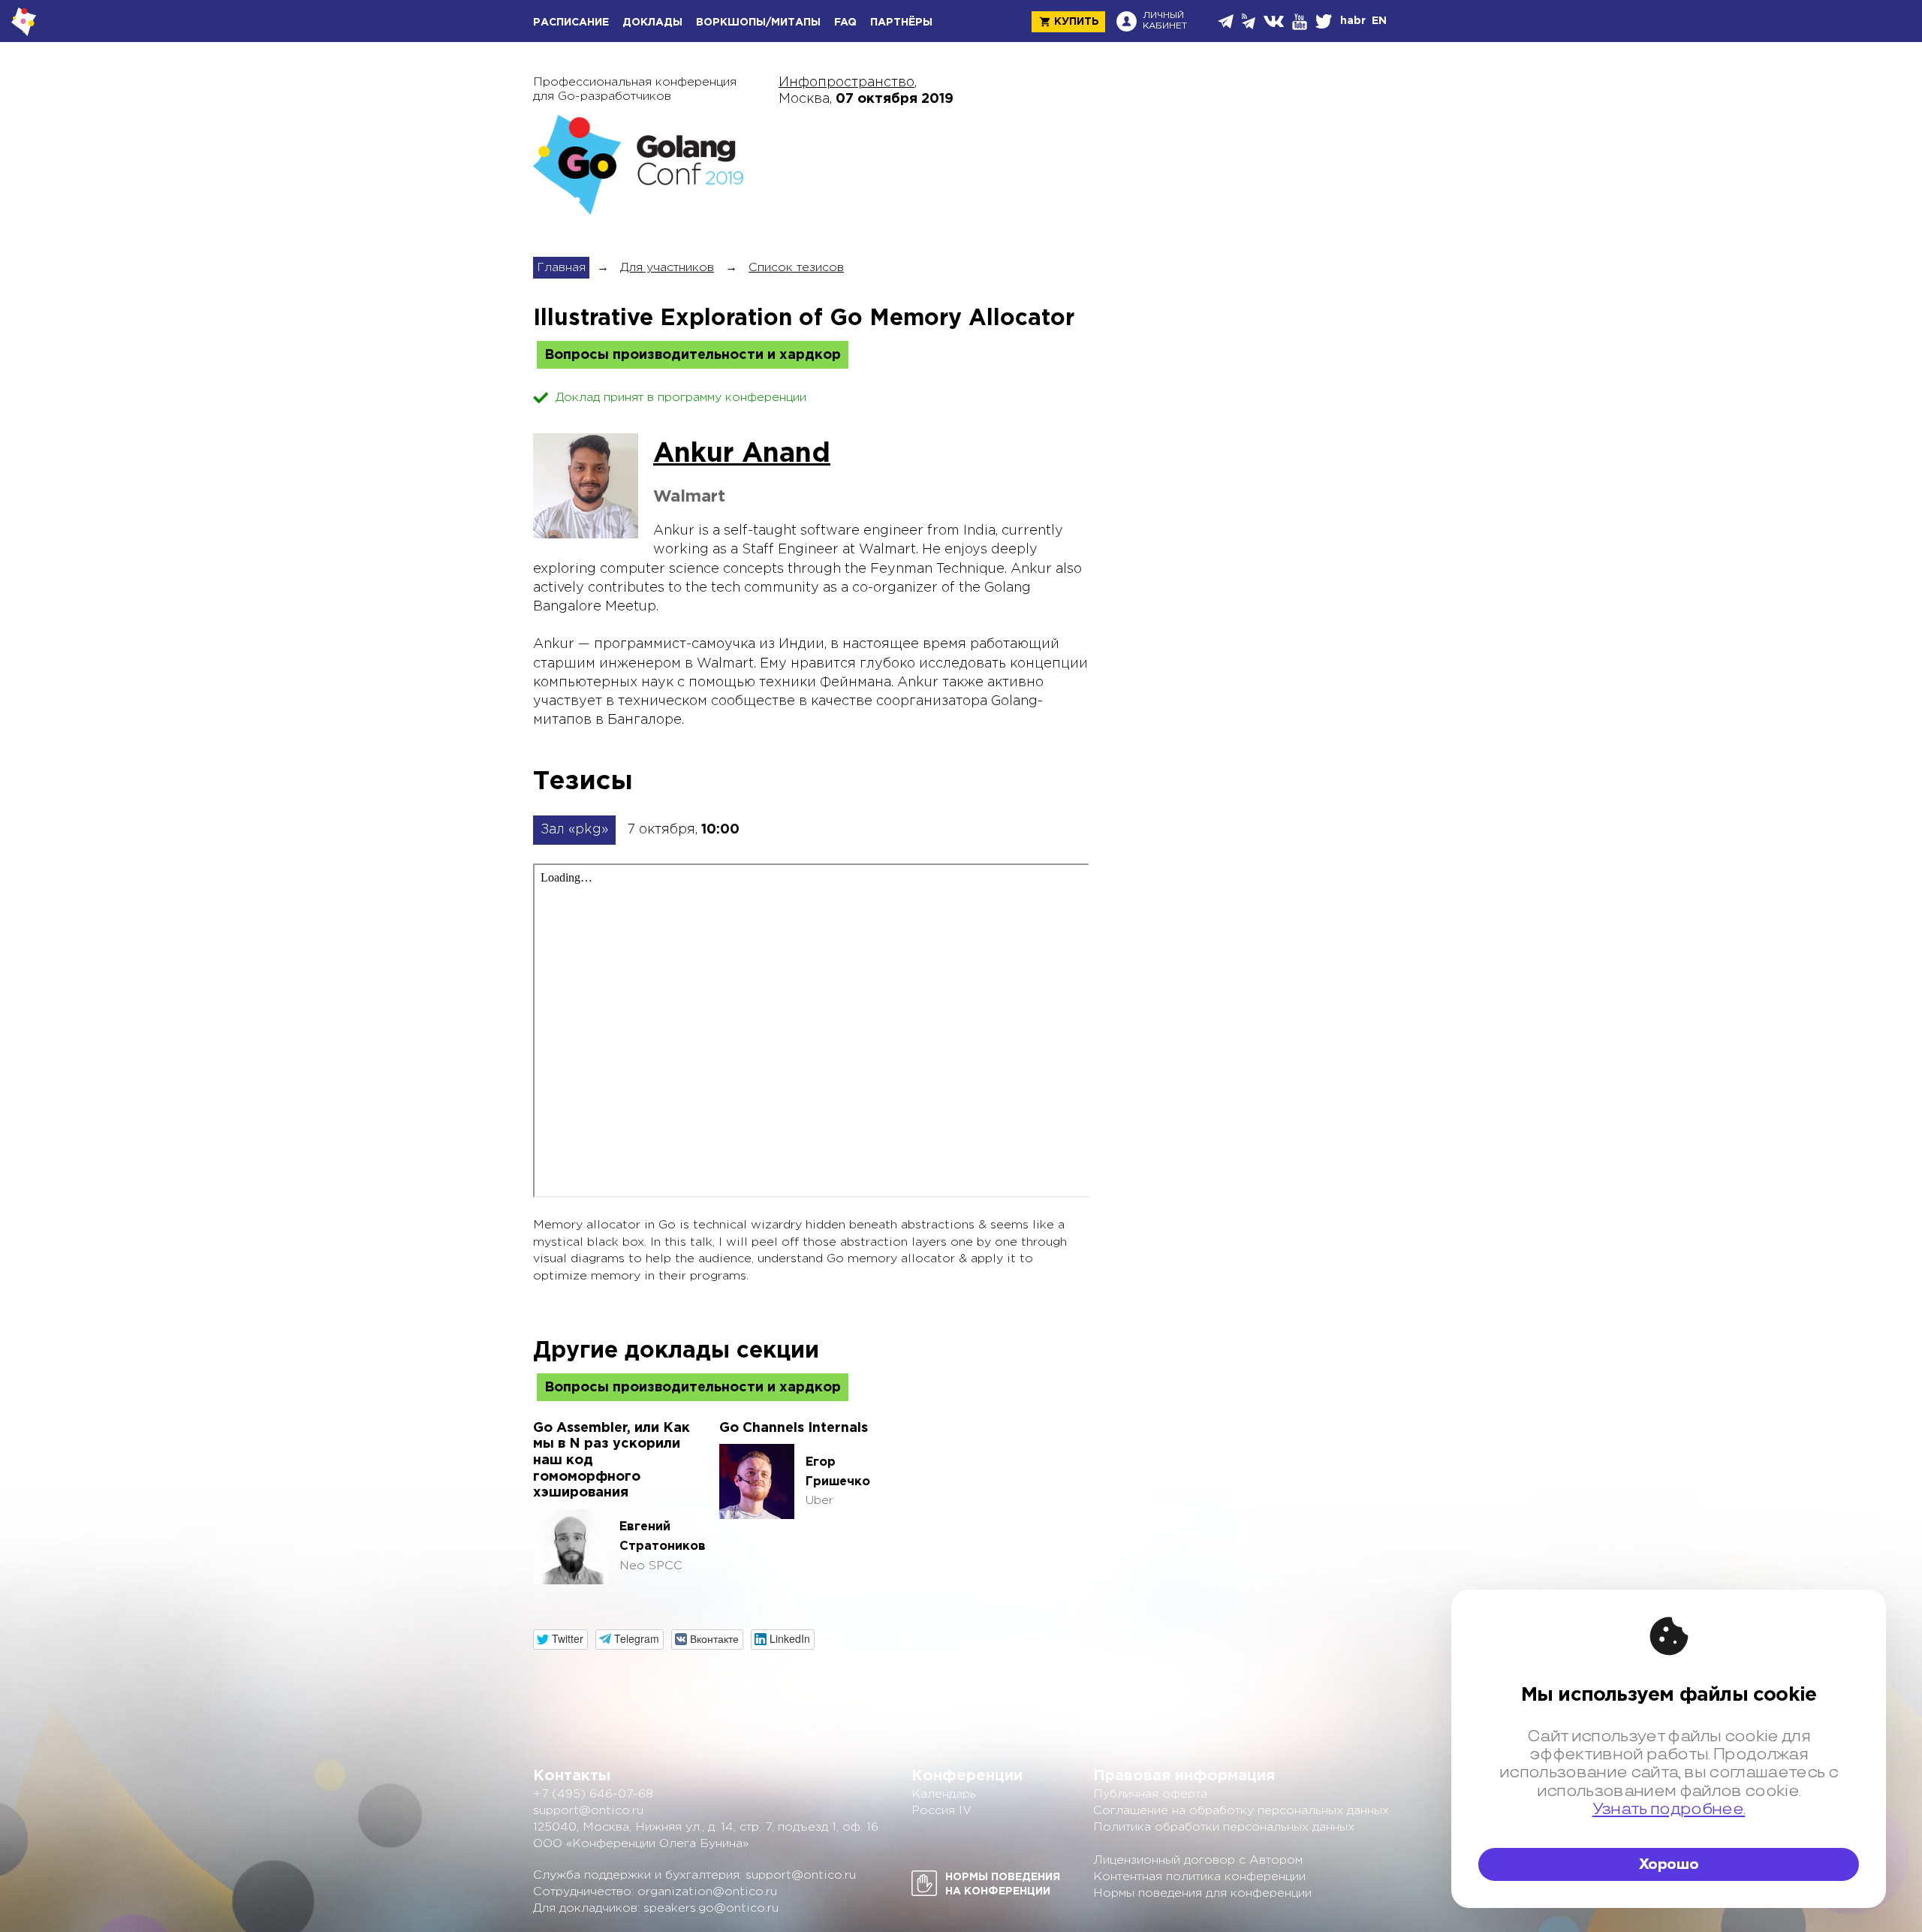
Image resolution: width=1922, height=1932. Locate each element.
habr (1353, 21)
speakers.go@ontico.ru (711, 1908)
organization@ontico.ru (707, 1892)
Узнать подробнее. (1669, 1809)
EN (1379, 21)
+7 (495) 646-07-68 (593, 1794)
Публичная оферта (1150, 1794)
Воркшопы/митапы (758, 23)
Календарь (944, 1794)
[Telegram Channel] (1250, 21)
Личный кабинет (1165, 21)
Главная (561, 268)
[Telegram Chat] (1227, 21)
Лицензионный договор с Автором (1198, 1860)
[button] (560, 1640)
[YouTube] (1301, 22)
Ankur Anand (742, 454)
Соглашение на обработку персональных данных (1241, 1811)
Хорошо (1669, 1864)
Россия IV (941, 1811)
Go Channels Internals (794, 1428)
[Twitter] (1325, 21)
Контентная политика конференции (1199, 1877)
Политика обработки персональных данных (1224, 1827)
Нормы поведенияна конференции (1003, 1884)
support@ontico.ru (588, 1811)
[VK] (1275, 21)
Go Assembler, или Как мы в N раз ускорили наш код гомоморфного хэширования (612, 1460)
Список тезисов (796, 268)
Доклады (652, 23)
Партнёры (901, 23)
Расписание (571, 23)
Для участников (667, 268)
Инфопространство (847, 83)
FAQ (845, 23)
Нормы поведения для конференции (1202, 1893)
